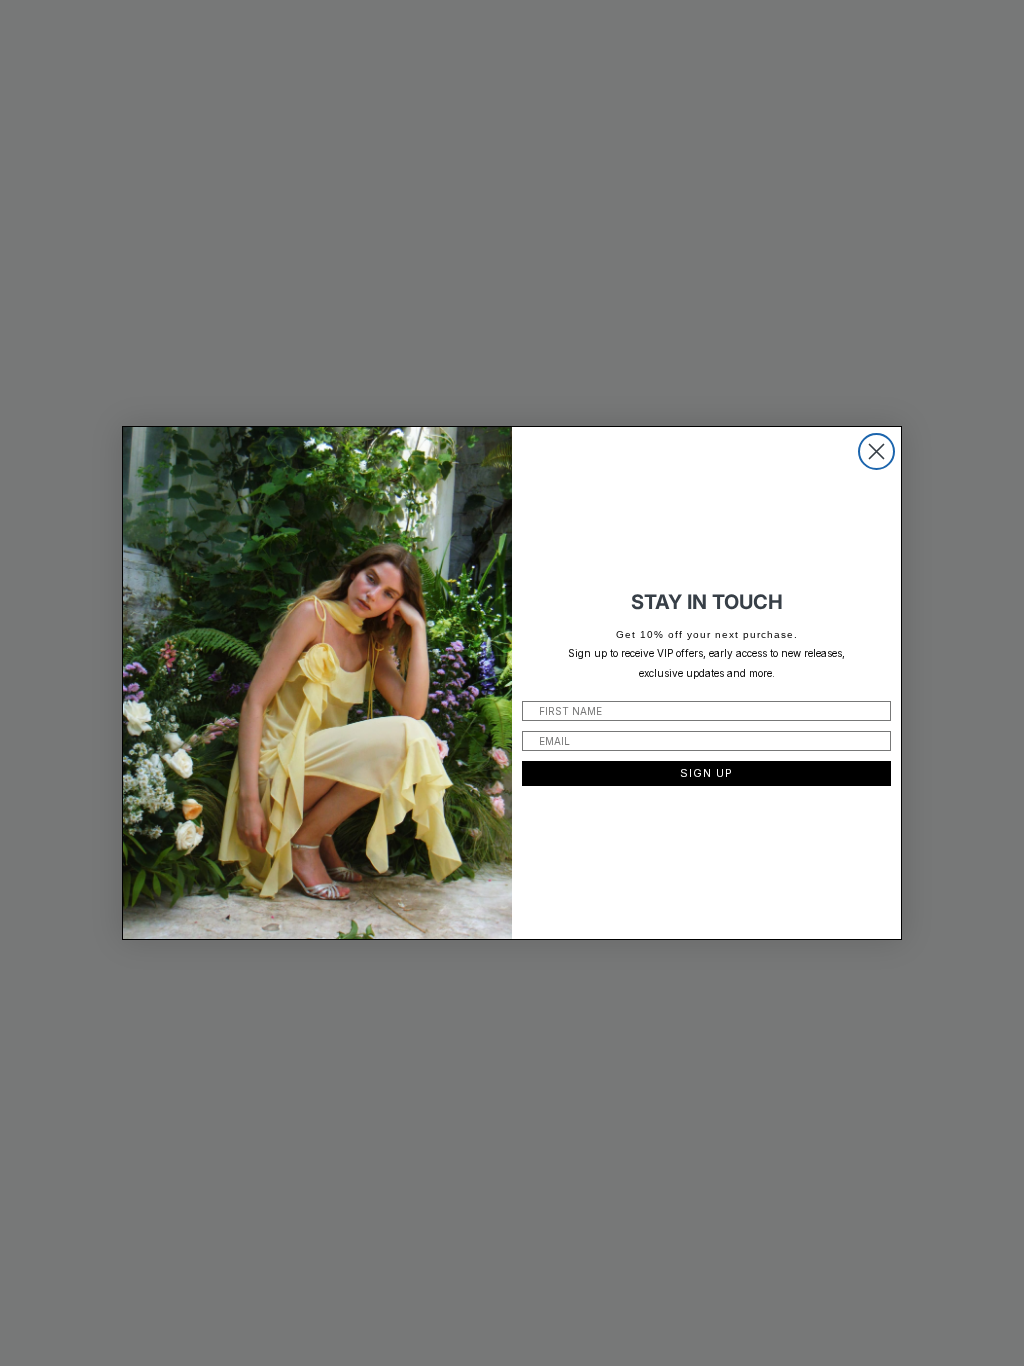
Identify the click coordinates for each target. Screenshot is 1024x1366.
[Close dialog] (876, 451)
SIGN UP (706, 773)
